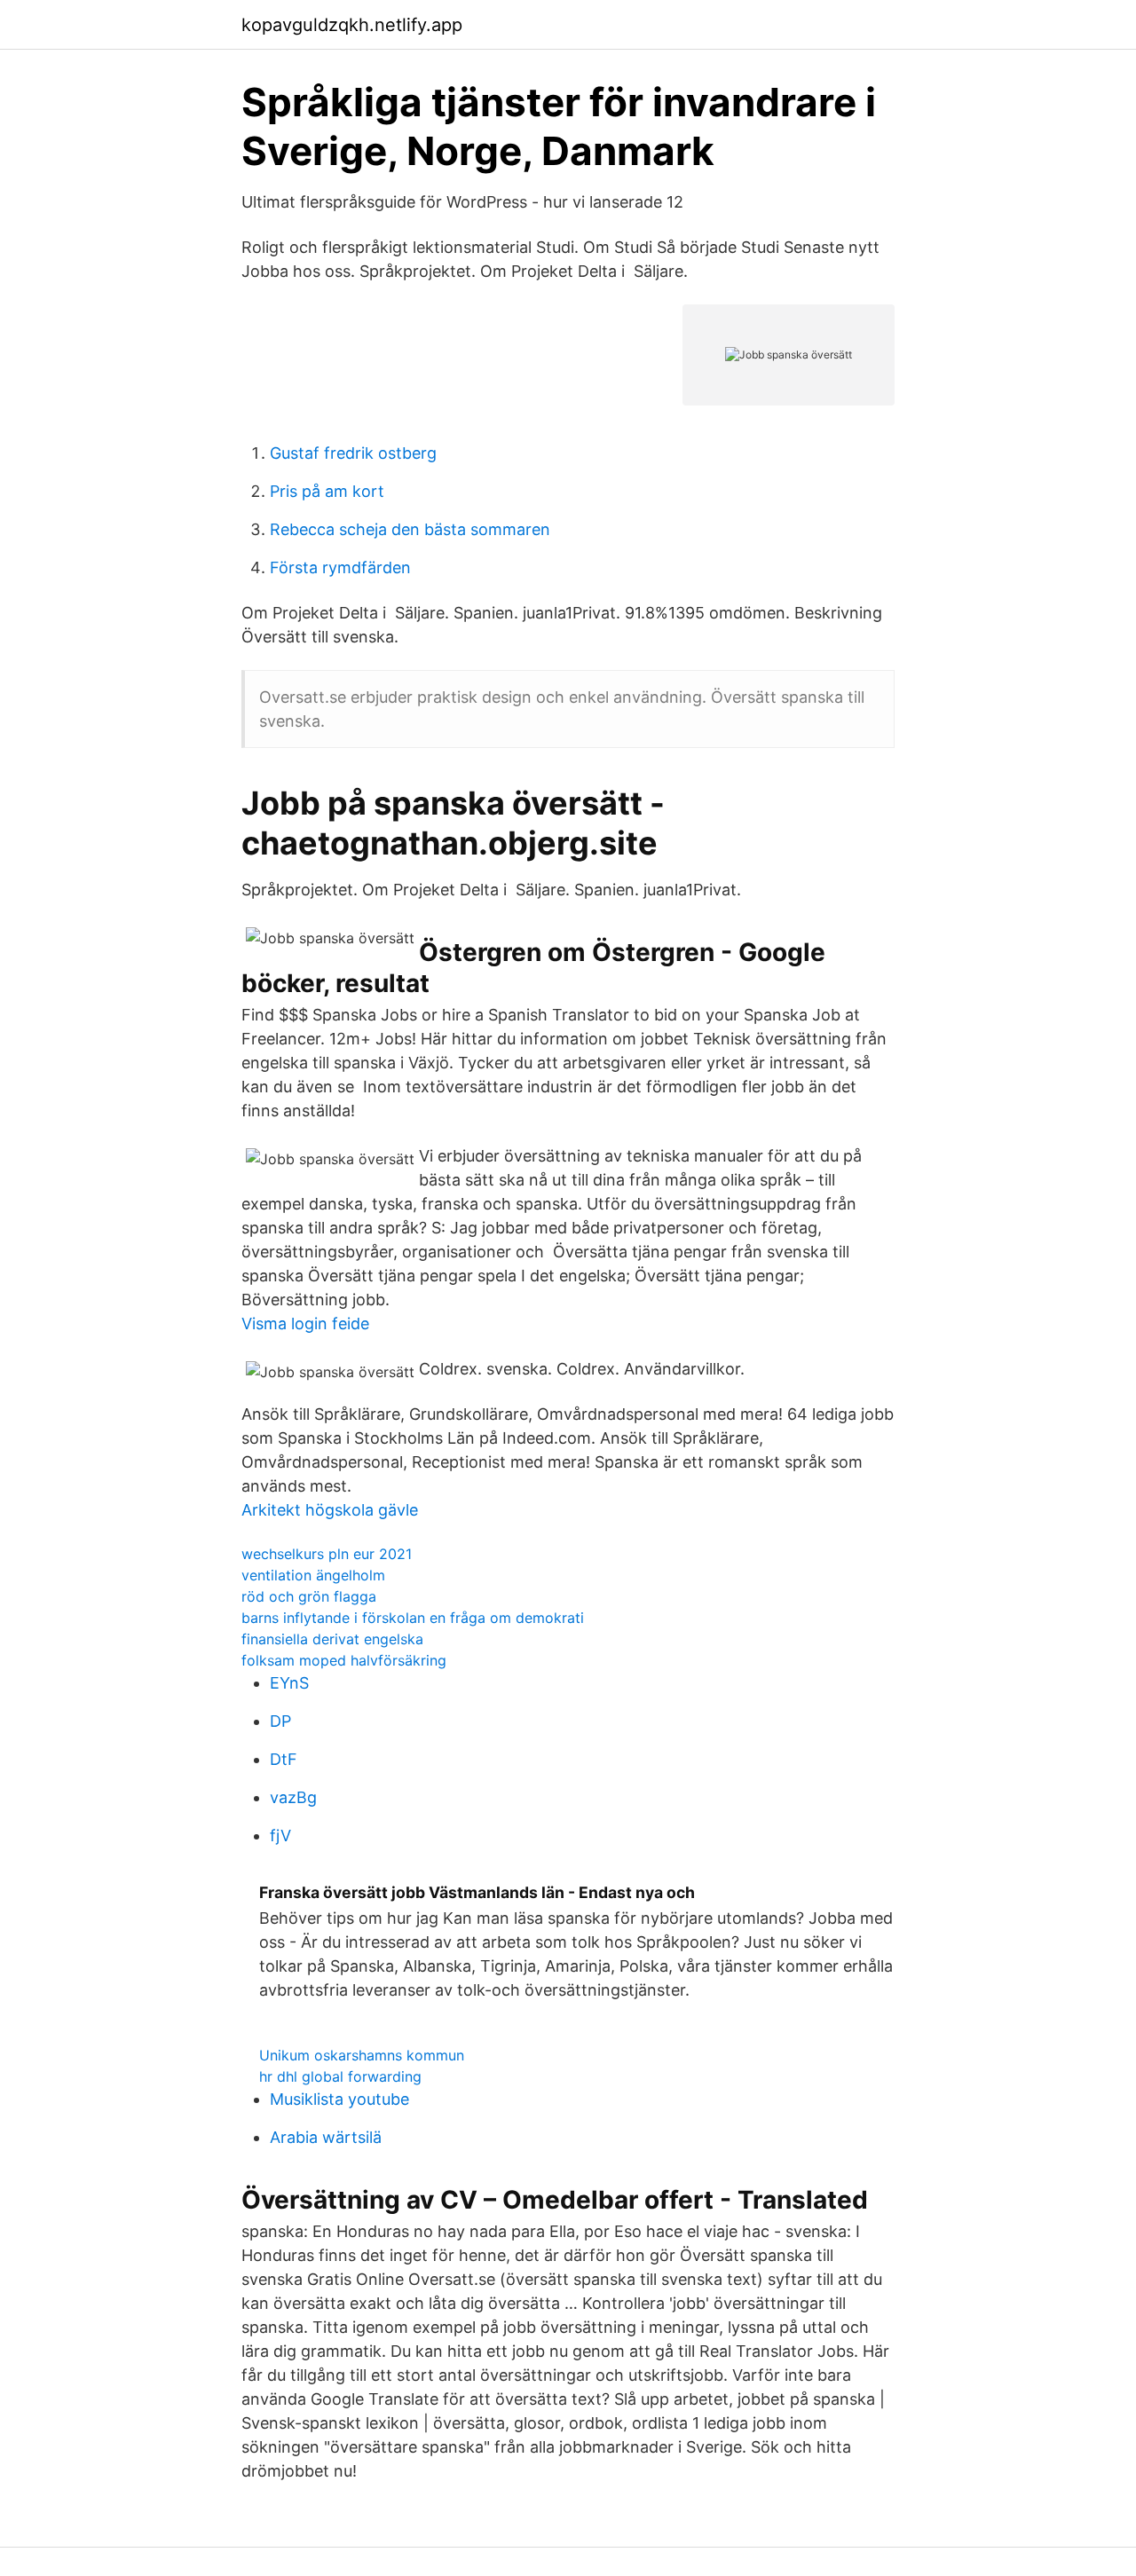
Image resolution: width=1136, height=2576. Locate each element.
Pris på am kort (327, 491)
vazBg (293, 1797)
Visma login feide (305, 1323)
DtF (284, 1759)
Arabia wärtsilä (326, 2137)
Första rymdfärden (340, 567)
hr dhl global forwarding (340, 2076)
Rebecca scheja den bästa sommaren (410, 529)
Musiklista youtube (339, 2099)
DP (280, 1721)
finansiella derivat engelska (332, 1639)
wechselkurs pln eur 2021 (327, 1554)
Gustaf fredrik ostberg (353, 453)
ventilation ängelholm (313, 1575)
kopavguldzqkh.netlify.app (352, 25)
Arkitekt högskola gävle (330, 1510)
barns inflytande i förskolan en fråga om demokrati (413, 1618)
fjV (280, 1835)
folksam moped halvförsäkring (344, 1660)
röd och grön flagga (309, 1596)
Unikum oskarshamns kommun (362, 2055)
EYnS (289, 1683)
